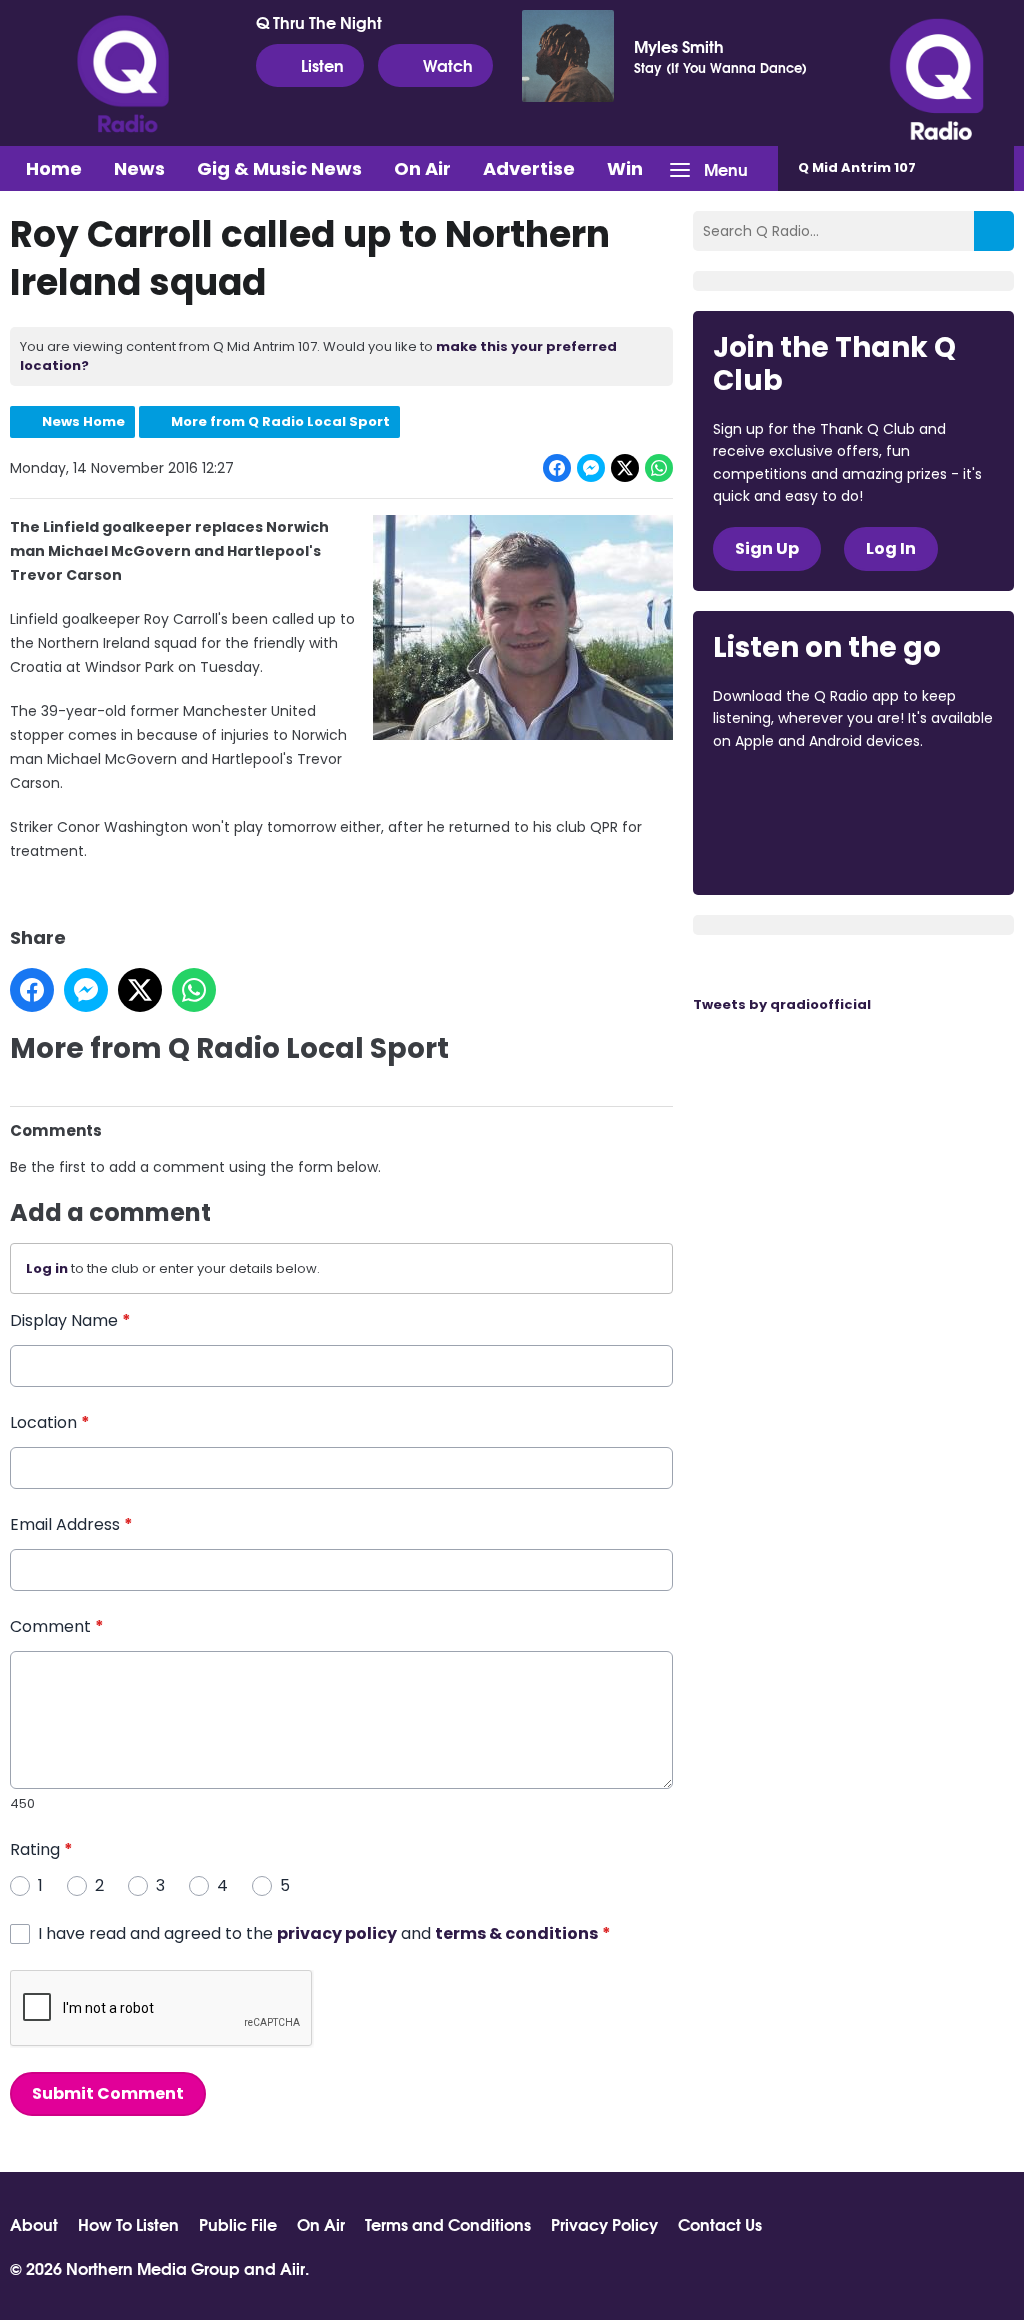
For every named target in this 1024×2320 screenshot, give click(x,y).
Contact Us (720, 2224)
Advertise (529, 168)
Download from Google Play (789, 847)
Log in (47, 1268)
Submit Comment (108, 2093)
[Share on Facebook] (557, 468)
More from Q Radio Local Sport (280, 421)
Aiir (292, 2267)
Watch (448, 64)
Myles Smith (679, 46)
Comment (57, 1626)
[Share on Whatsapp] (659, 468)
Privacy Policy (604, 2224)
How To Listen (128, 2224)
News (139, 168)
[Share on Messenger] (591, 468)
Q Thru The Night (319, 22)
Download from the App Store (791, 795)
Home (54, 168)
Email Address (71, 1524)
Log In (891, 548)
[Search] (994, 231)
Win (625, 168)
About (34, 2224)
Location (50, 1422)
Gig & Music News (279, 168)
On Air (422, 168)
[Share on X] (625, 468)
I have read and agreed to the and (324, 1933)
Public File (238, 2224)
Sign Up (767, 548)
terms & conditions (516, 1933)
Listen (322, 64)
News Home (83, 421)
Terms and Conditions (448, 2224)
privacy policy (337, 1933)
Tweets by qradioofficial (782, 1004)
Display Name (70, 1320)
